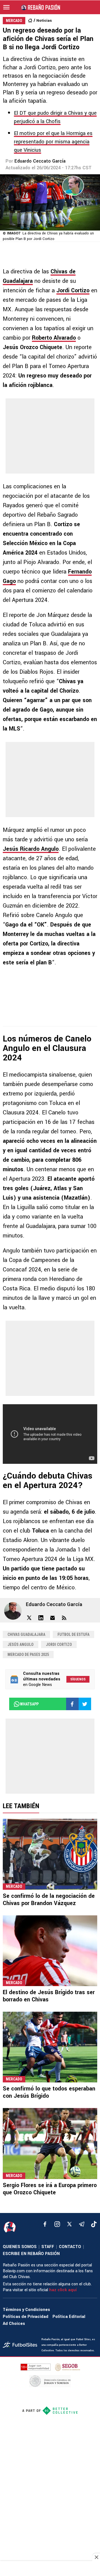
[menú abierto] (6, 7)
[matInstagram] (57, 2224)
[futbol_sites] (20, 2345)
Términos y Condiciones (26, 2310)
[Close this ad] (96, 2557)
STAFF (48, 2247)
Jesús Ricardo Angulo (31, 849)
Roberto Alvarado (54, 338)
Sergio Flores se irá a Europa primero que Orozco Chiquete (50, 2189)
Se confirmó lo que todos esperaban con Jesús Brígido (49, 2092)
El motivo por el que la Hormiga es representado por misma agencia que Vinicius (53, 142)
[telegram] (82, 2224)
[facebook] (45, 2224)
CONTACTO (70, 2247)
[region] (50, 2569)
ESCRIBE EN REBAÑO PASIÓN (31, 2254)
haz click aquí (63, 2290)
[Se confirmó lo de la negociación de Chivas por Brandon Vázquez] (50, 1854)
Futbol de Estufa (73, 1634)
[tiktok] (94, 2224)
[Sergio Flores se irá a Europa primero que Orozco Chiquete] (50, 2143)
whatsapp (29, 1704)
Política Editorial (69, 2317)
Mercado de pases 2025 (28, 1655)
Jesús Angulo (21, 1644)
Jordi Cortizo (73, 291)
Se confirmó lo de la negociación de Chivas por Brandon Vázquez (49, 1900)
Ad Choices (14, 2324)
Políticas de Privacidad (26, 2317)
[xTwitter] (69, 2224)
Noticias (44, 20)
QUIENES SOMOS (20, 2247)
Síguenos (78, 1679)
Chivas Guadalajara (26, 1634)
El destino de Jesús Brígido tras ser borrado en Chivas (49, 1996)
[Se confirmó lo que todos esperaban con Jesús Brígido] (50, 2047)
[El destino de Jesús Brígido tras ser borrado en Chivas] (50, 1951)
